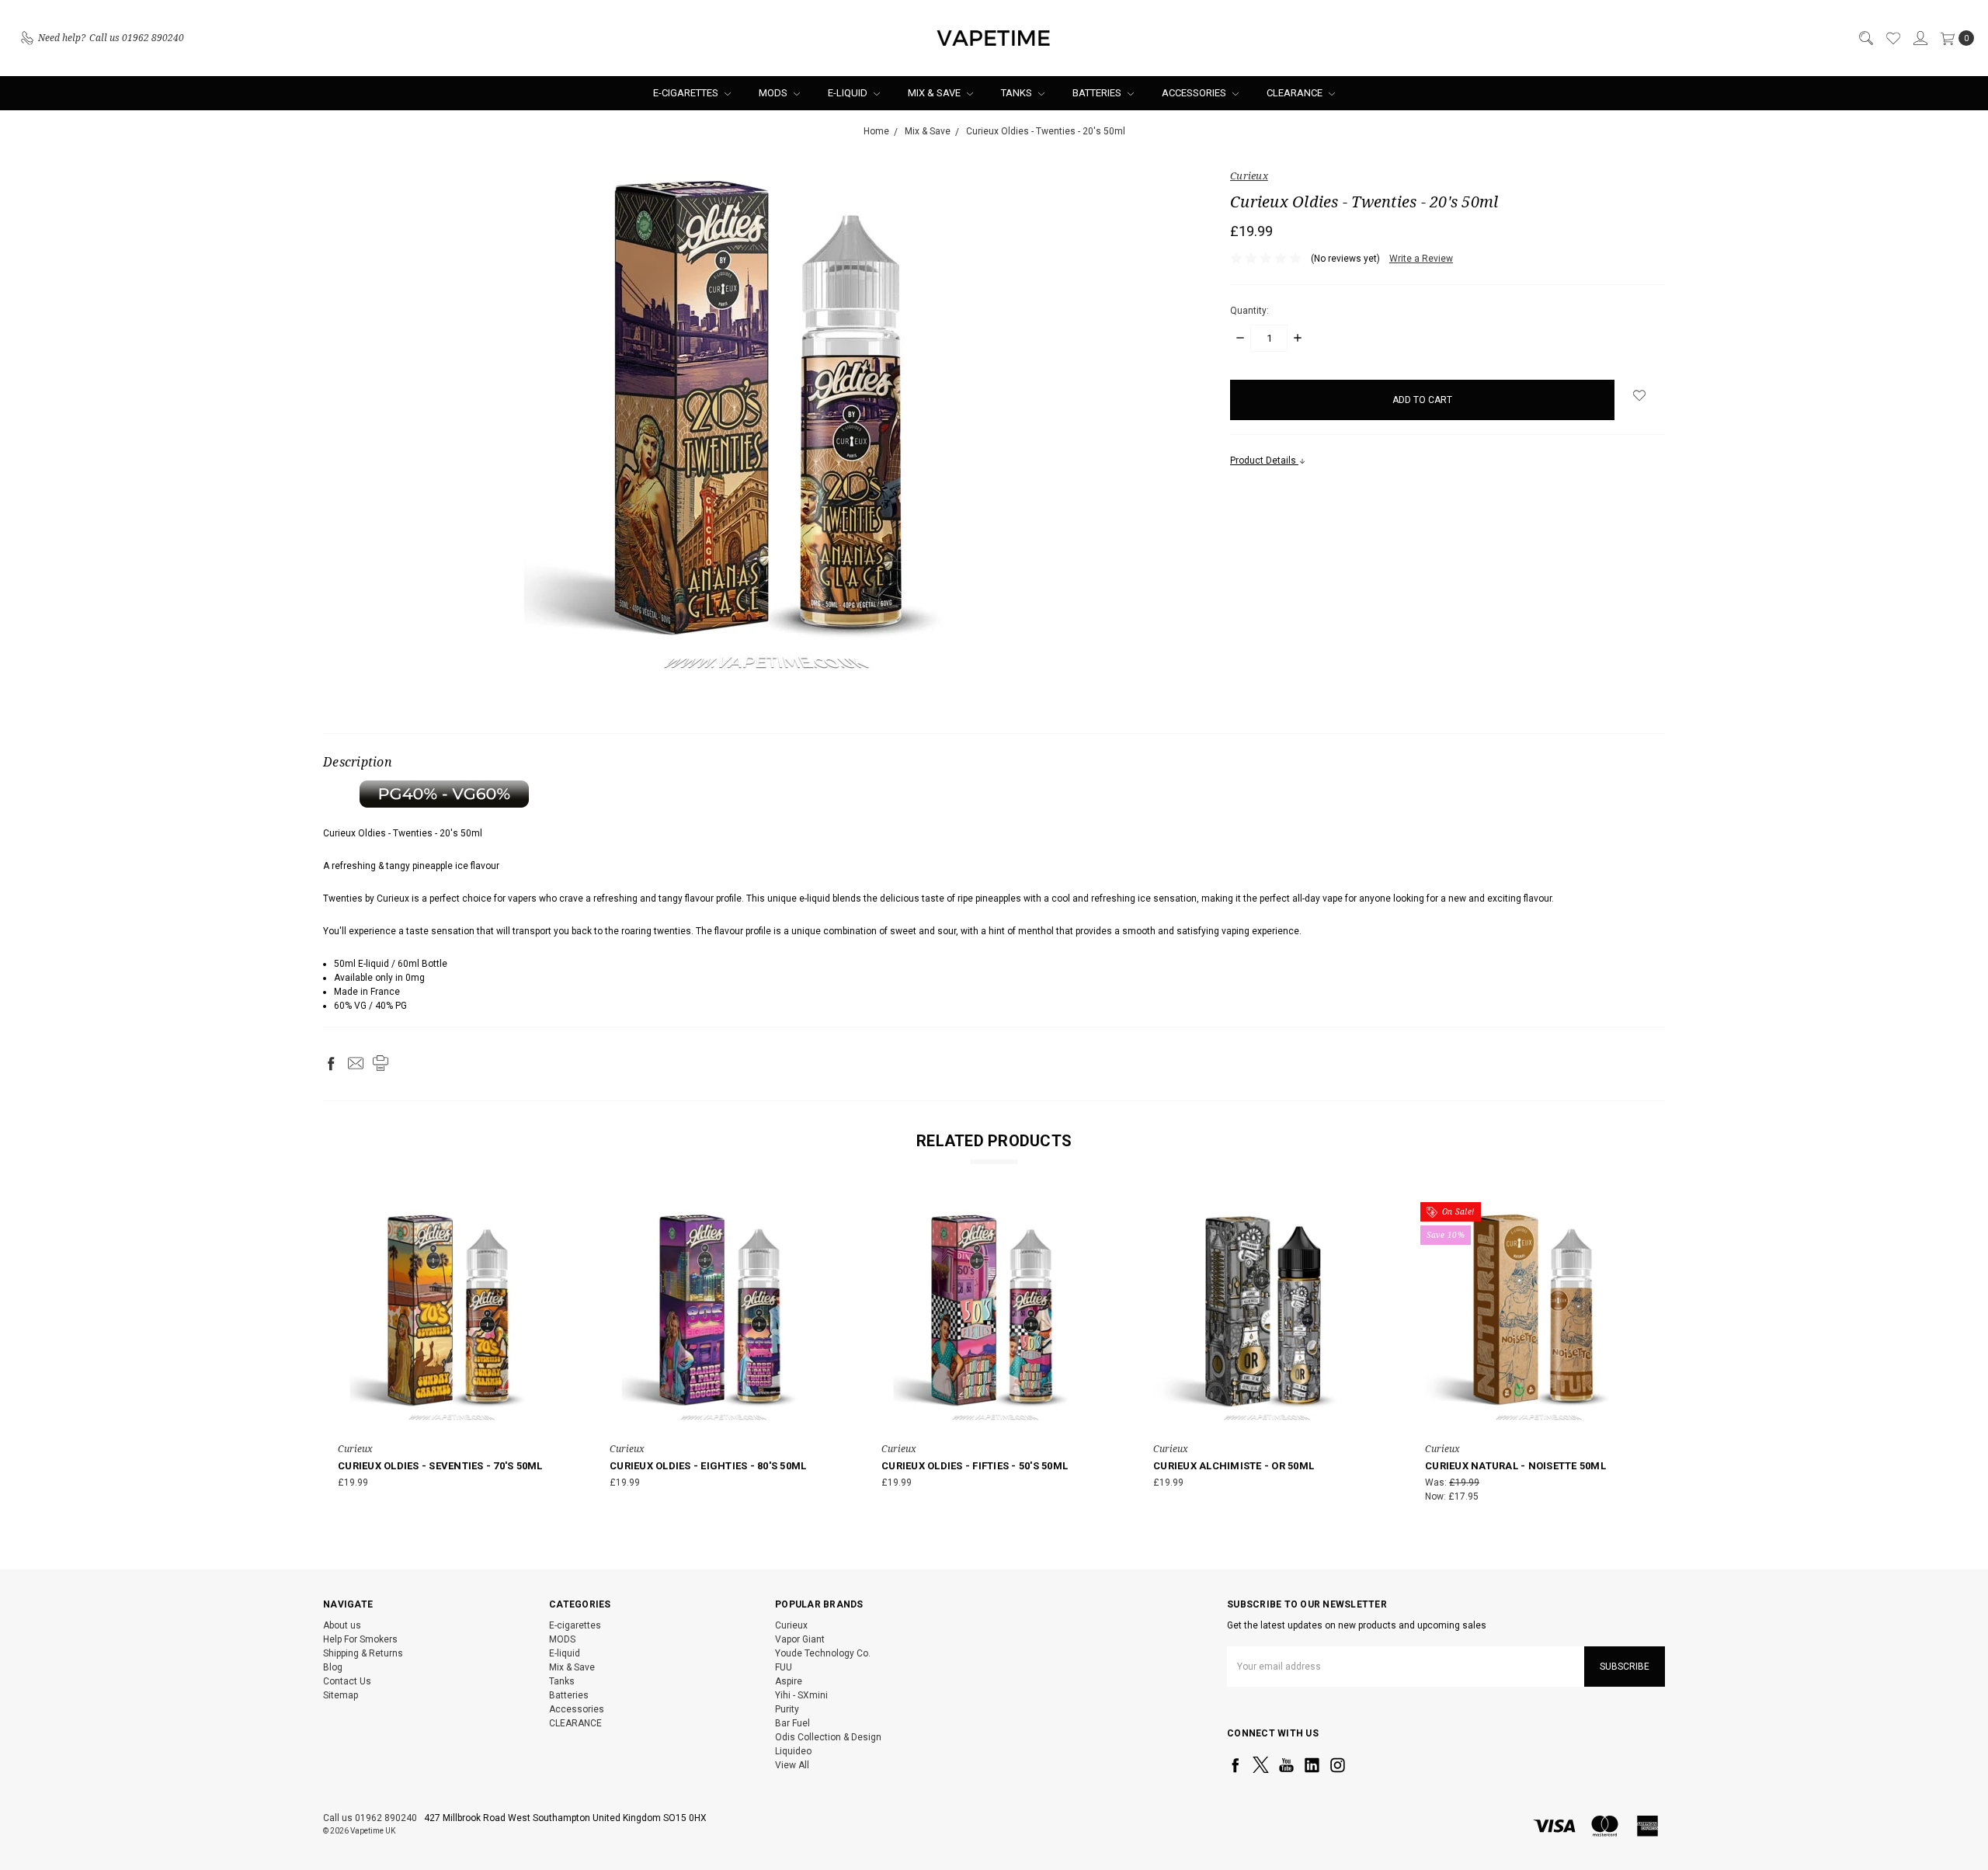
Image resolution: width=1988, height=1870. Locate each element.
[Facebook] (331, 1063)
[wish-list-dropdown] (1640, 395)
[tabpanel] (452, 1356)
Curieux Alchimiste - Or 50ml (1234, 1466)
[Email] (356, 1063)
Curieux (791, 1625)
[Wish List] (1892, 38)
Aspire (789, 1681)
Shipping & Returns (363, 1653)
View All (792, 1765)
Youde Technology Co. (823, 1653)
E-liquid (849, 93)
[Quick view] (555, 1218)
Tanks (1018, 93)
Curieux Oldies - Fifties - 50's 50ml (975, 1466)
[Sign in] (1920, 38)
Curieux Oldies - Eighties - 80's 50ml (708, 1466)
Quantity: (1249, 311)
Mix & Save (935, 93)
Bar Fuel (792, 1723)
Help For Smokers (360, 1639)
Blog (333, 1667)
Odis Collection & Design (828, 1737)
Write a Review (1421, 259)
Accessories (1195, 93)
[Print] (381, 1063)
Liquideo (793, 1751)
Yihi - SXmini (801, 1695)
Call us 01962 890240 (370, 1818)
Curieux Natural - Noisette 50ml (1515, 1466)
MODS (774, 93)
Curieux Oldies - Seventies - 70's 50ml (440, 1466)
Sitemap (341, 1695)
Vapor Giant (800, 1639)
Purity (787, 1709)
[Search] (1865, 38)
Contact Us (347, 1681)
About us (342, 1625)
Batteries (1098, 93)
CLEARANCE (1296, 93)
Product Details (1264, 461)
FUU (784, 1667)
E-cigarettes (687, 93)
